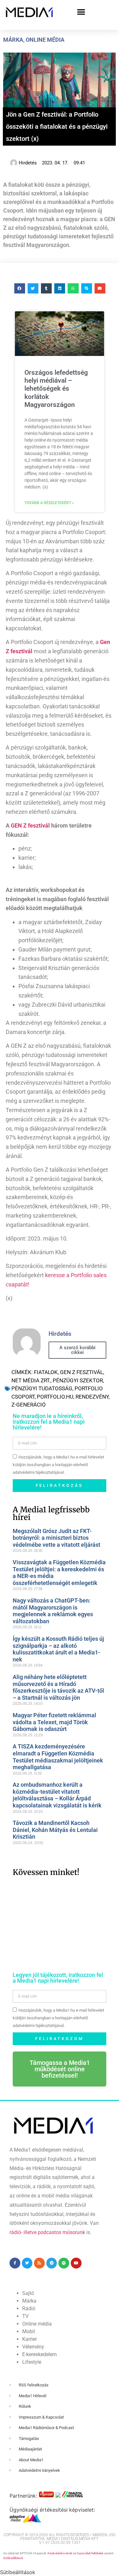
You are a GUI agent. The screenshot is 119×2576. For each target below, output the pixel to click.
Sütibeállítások (13, 2558)
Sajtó (28, 2293)
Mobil (29, 2331)
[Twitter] (27, 2263)
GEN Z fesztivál (30, 825)
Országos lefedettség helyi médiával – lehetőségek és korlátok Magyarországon (56, 389)
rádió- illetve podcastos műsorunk (47, 2232)
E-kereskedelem (40, 2354)
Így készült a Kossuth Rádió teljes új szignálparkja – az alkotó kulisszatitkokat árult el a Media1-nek (58, 1649)
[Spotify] (64, 2263)
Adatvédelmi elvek (60, 2553)
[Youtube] (76, 2263)
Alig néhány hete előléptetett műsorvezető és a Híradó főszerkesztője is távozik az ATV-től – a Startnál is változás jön (58, 1687)
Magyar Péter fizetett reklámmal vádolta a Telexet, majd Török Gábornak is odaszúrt (54, 1722)
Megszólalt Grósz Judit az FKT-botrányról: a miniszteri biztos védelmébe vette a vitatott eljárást (56, 1538)
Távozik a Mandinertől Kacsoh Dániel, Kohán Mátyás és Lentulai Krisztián (55, 1830)
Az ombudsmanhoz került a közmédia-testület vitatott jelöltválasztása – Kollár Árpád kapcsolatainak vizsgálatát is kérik (57, 1795)
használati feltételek (90, 2553)
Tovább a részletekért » (49, 503)
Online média (45, 40)
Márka (13, 40)
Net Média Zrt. (31, 1380)
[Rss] (39, 2263)
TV (25, 2316)
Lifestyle (32, 2362)
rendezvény (92, 1397)
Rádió (29, 2308)
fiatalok (46, 1372)
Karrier (30, 2339)
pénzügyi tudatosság (42, 1388)
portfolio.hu (55, 1397)
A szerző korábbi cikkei (77, 1350)
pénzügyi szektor (78, 1380)
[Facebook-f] (15, 2263)
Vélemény (33, 2347)
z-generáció (29, 1405)
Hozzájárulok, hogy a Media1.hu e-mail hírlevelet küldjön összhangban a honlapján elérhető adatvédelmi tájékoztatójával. (58, 1465)
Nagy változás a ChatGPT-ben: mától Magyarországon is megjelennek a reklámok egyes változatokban (53, 1611)
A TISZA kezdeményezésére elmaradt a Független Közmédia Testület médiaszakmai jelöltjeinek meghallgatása (58, 1757)
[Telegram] (52, 2263)
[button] (81, 12)
